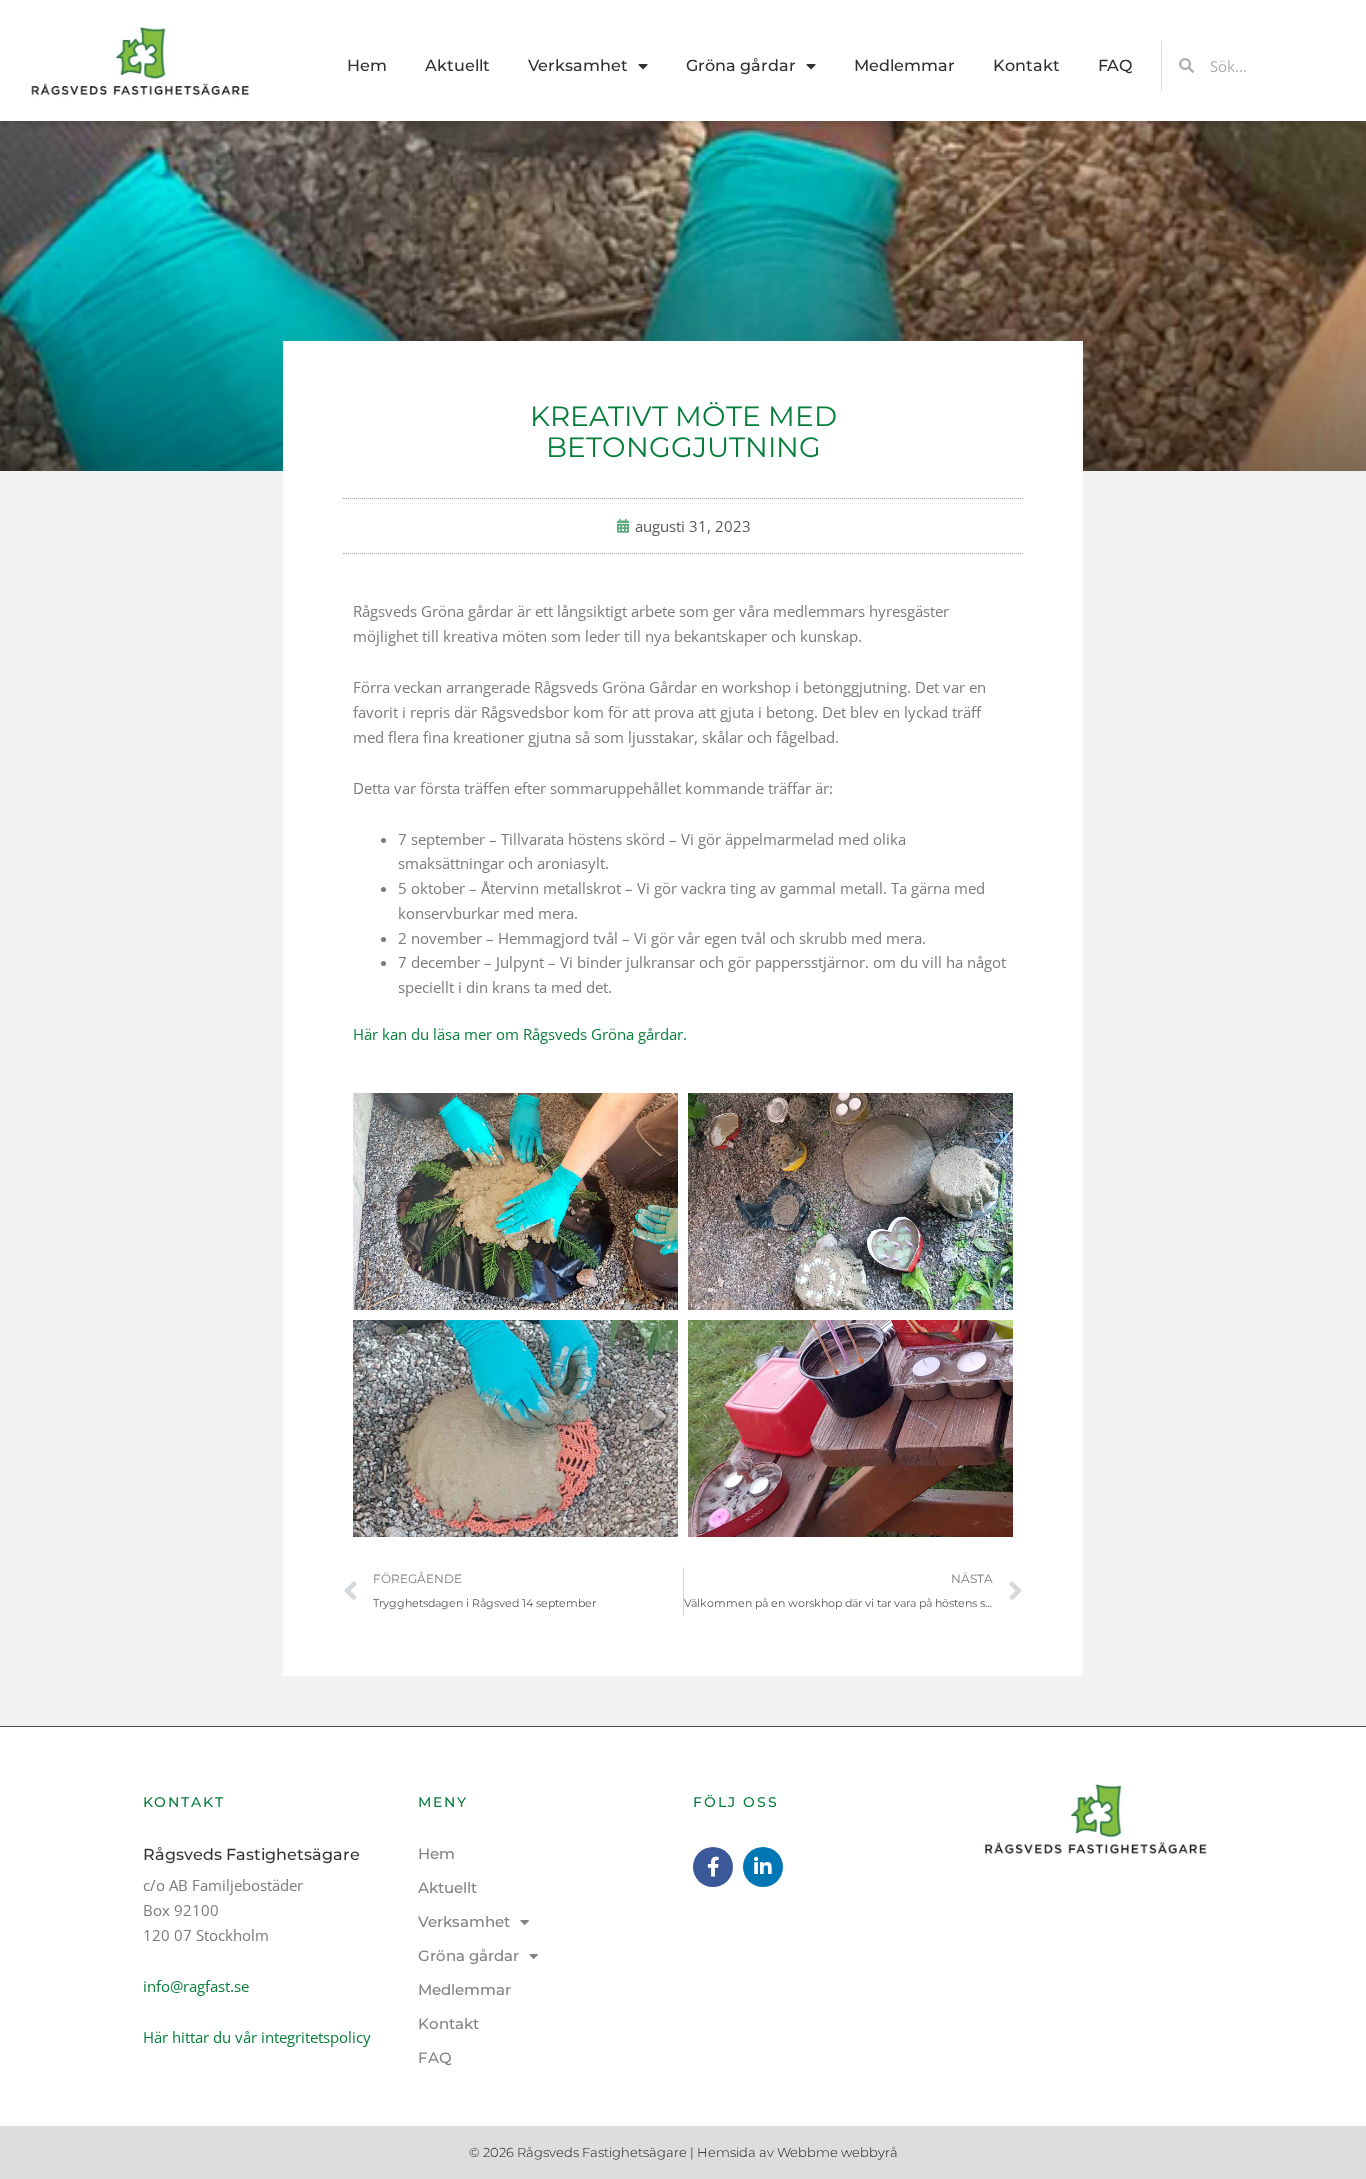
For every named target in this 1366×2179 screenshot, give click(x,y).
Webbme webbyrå (837, 2152)
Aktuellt (457, 65)
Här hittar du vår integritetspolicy (257, 2037)
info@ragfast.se (196, 1986)
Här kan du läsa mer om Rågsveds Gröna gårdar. (520, 1034)
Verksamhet (578, 65)
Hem (367, 65)
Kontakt (1026, 65)
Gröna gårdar (741, 65)
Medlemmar (904, 65)
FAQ (1115, 65)
